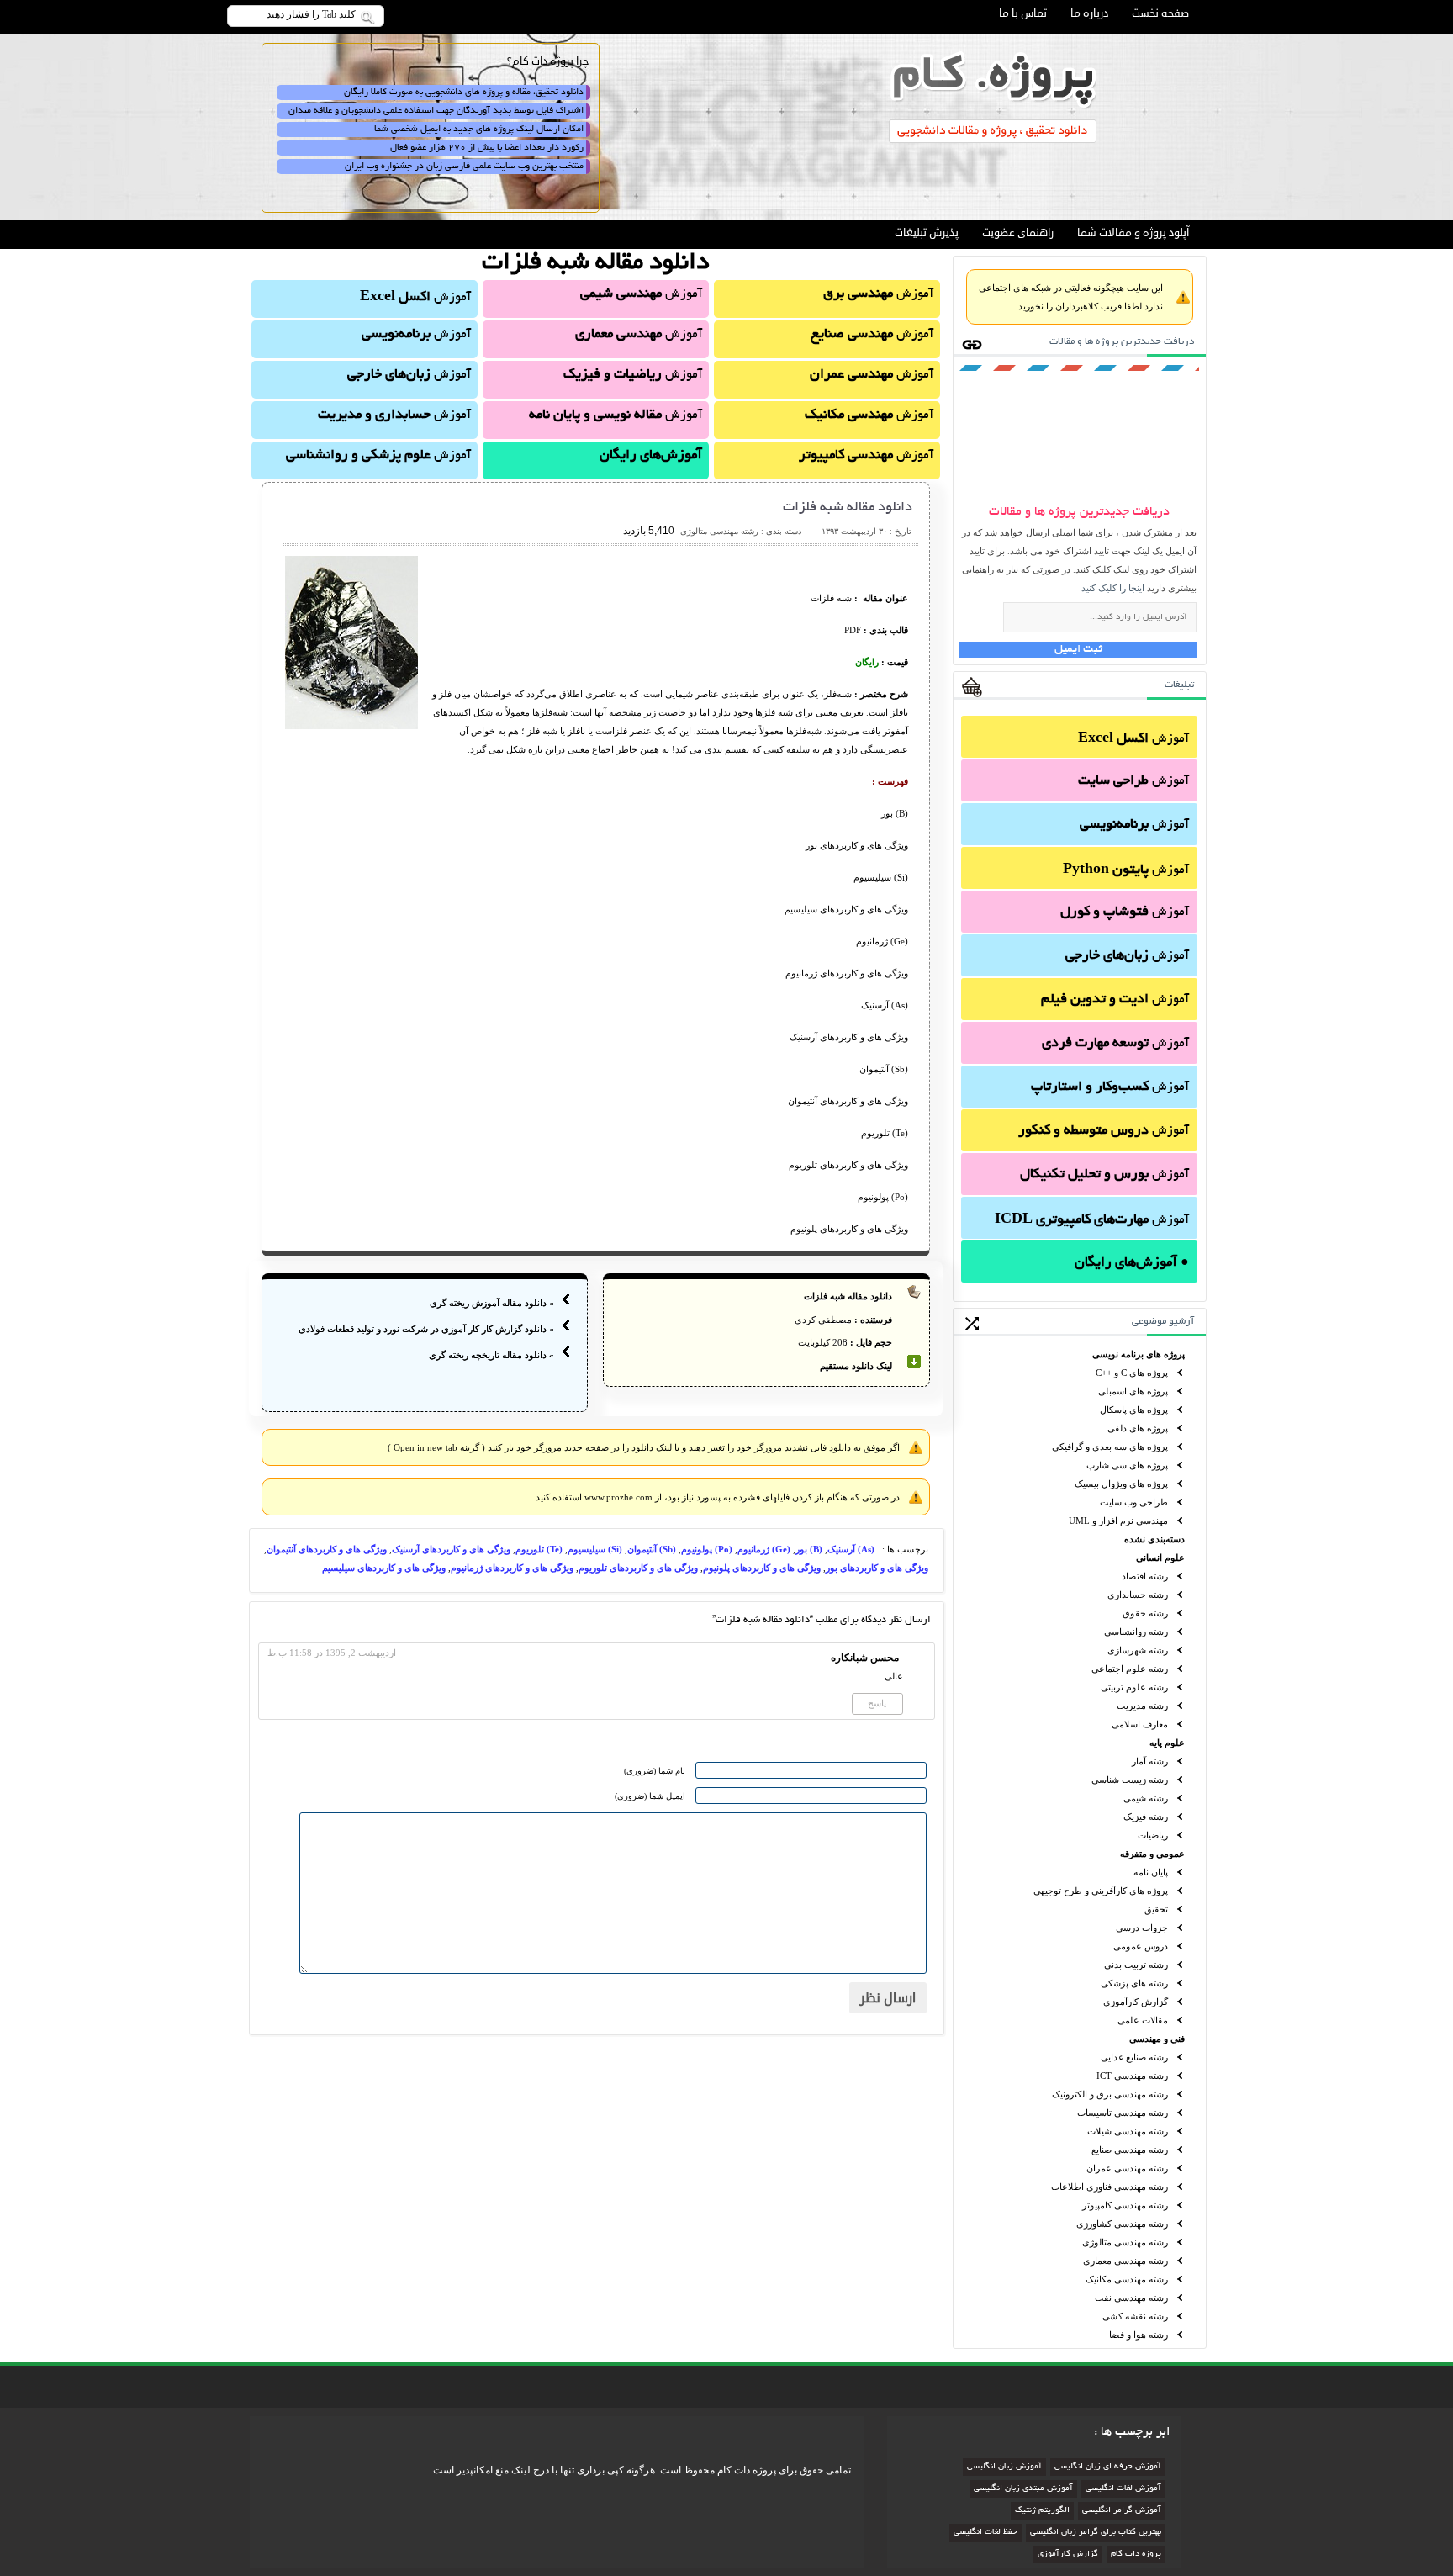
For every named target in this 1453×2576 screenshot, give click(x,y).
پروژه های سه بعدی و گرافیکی (1110, 1447)
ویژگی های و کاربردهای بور (877, 1568)
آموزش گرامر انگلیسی (1122, 2511)
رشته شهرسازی (1138, 1650)
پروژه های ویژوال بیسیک (1121, 1484)
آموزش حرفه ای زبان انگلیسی (1108, 2467)
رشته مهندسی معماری (1125, 2261)
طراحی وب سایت (1134, 1502)
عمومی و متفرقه (1152, 1854)
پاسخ (877, 1703)
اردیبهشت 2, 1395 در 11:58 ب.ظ (332, 1653)
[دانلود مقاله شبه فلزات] (351, 726)
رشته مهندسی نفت (1131, 2298)
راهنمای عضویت (1018, 233)
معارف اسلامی (1140, 1724)
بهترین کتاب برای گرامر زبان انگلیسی (1096, 2533)
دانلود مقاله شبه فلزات (848, 508)
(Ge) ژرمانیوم (764, 1549)
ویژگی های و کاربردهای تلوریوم (638, 1568)
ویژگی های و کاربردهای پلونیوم (762, 1568)
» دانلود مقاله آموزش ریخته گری (492, 1303)
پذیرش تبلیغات (927, 233)
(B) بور (809, 1549)
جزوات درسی (1142, 1928)
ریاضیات (1153, 1835)
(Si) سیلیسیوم (595, 1549)
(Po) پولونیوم (707, 1549)
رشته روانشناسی (1136, 1632)
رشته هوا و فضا (1139, 2335)
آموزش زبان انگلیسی (1004, 2467)
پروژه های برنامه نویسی (1139, 1354)
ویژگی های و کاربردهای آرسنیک (451, 1549)
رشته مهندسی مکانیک (1127, 2279)
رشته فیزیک (1146, 1817)
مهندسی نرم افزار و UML (1118, 1521)
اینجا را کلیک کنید (1113, 588)
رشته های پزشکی (1134, 1983)
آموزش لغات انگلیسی (1123, 2489)
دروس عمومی (1141, 1946)
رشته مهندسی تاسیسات (1123, 2113)
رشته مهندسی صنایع (1130, 2150)
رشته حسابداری (1138, 1595)
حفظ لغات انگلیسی (985, 2533)
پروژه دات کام (1136, 2555)
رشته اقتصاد (1145, 1576)
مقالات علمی (1143, 2020)
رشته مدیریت (1142, 1706)
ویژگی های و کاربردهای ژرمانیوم (512, 1568)
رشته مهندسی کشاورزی (1122, 2224)
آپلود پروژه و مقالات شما (1133, 233)
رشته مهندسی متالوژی (1125, 2242)
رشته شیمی (1146, 1798)
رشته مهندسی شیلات (1128, 2131)
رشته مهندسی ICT (1132, 2076)
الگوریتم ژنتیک (1042, 2511)
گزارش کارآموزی (1136, 2002)
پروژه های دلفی (1138, 1428)
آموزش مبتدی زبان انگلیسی (1023, 2489)
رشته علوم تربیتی (1134, 1687)
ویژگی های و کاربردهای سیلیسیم (384, 1568)
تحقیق (1156, 1909)
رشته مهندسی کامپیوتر (1125, 2205)
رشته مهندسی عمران (1127, 2168)
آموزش (1133, 739)
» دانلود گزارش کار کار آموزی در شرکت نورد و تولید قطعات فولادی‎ (426, 1329)
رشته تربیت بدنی (1136, 1965)
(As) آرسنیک (851, 1549)
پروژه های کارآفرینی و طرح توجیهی (1101, 1891)
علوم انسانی (1160, 1558)
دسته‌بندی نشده (1154, 1539)
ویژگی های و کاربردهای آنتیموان (327, 1549)
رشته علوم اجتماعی (1130, 1669)
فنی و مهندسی (1157, 2039)
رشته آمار (1150, 1761)
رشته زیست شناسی (1130, 1780)
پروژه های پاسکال (1134, 1410)
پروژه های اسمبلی (1133, 1391)
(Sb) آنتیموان (652, 1549)
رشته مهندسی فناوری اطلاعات (1110, 2187)
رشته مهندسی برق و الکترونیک (1110, 2094)
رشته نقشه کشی (1135, 2316)
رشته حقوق (1145, 1613)
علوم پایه (1167, 1743)
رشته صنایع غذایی (1134, 2057)
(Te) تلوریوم (539, 1549)
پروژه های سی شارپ (1127, 1465)
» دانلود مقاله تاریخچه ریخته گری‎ (491, 1355)
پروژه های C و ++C (1132, 1373)
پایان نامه (1151, 1872)
